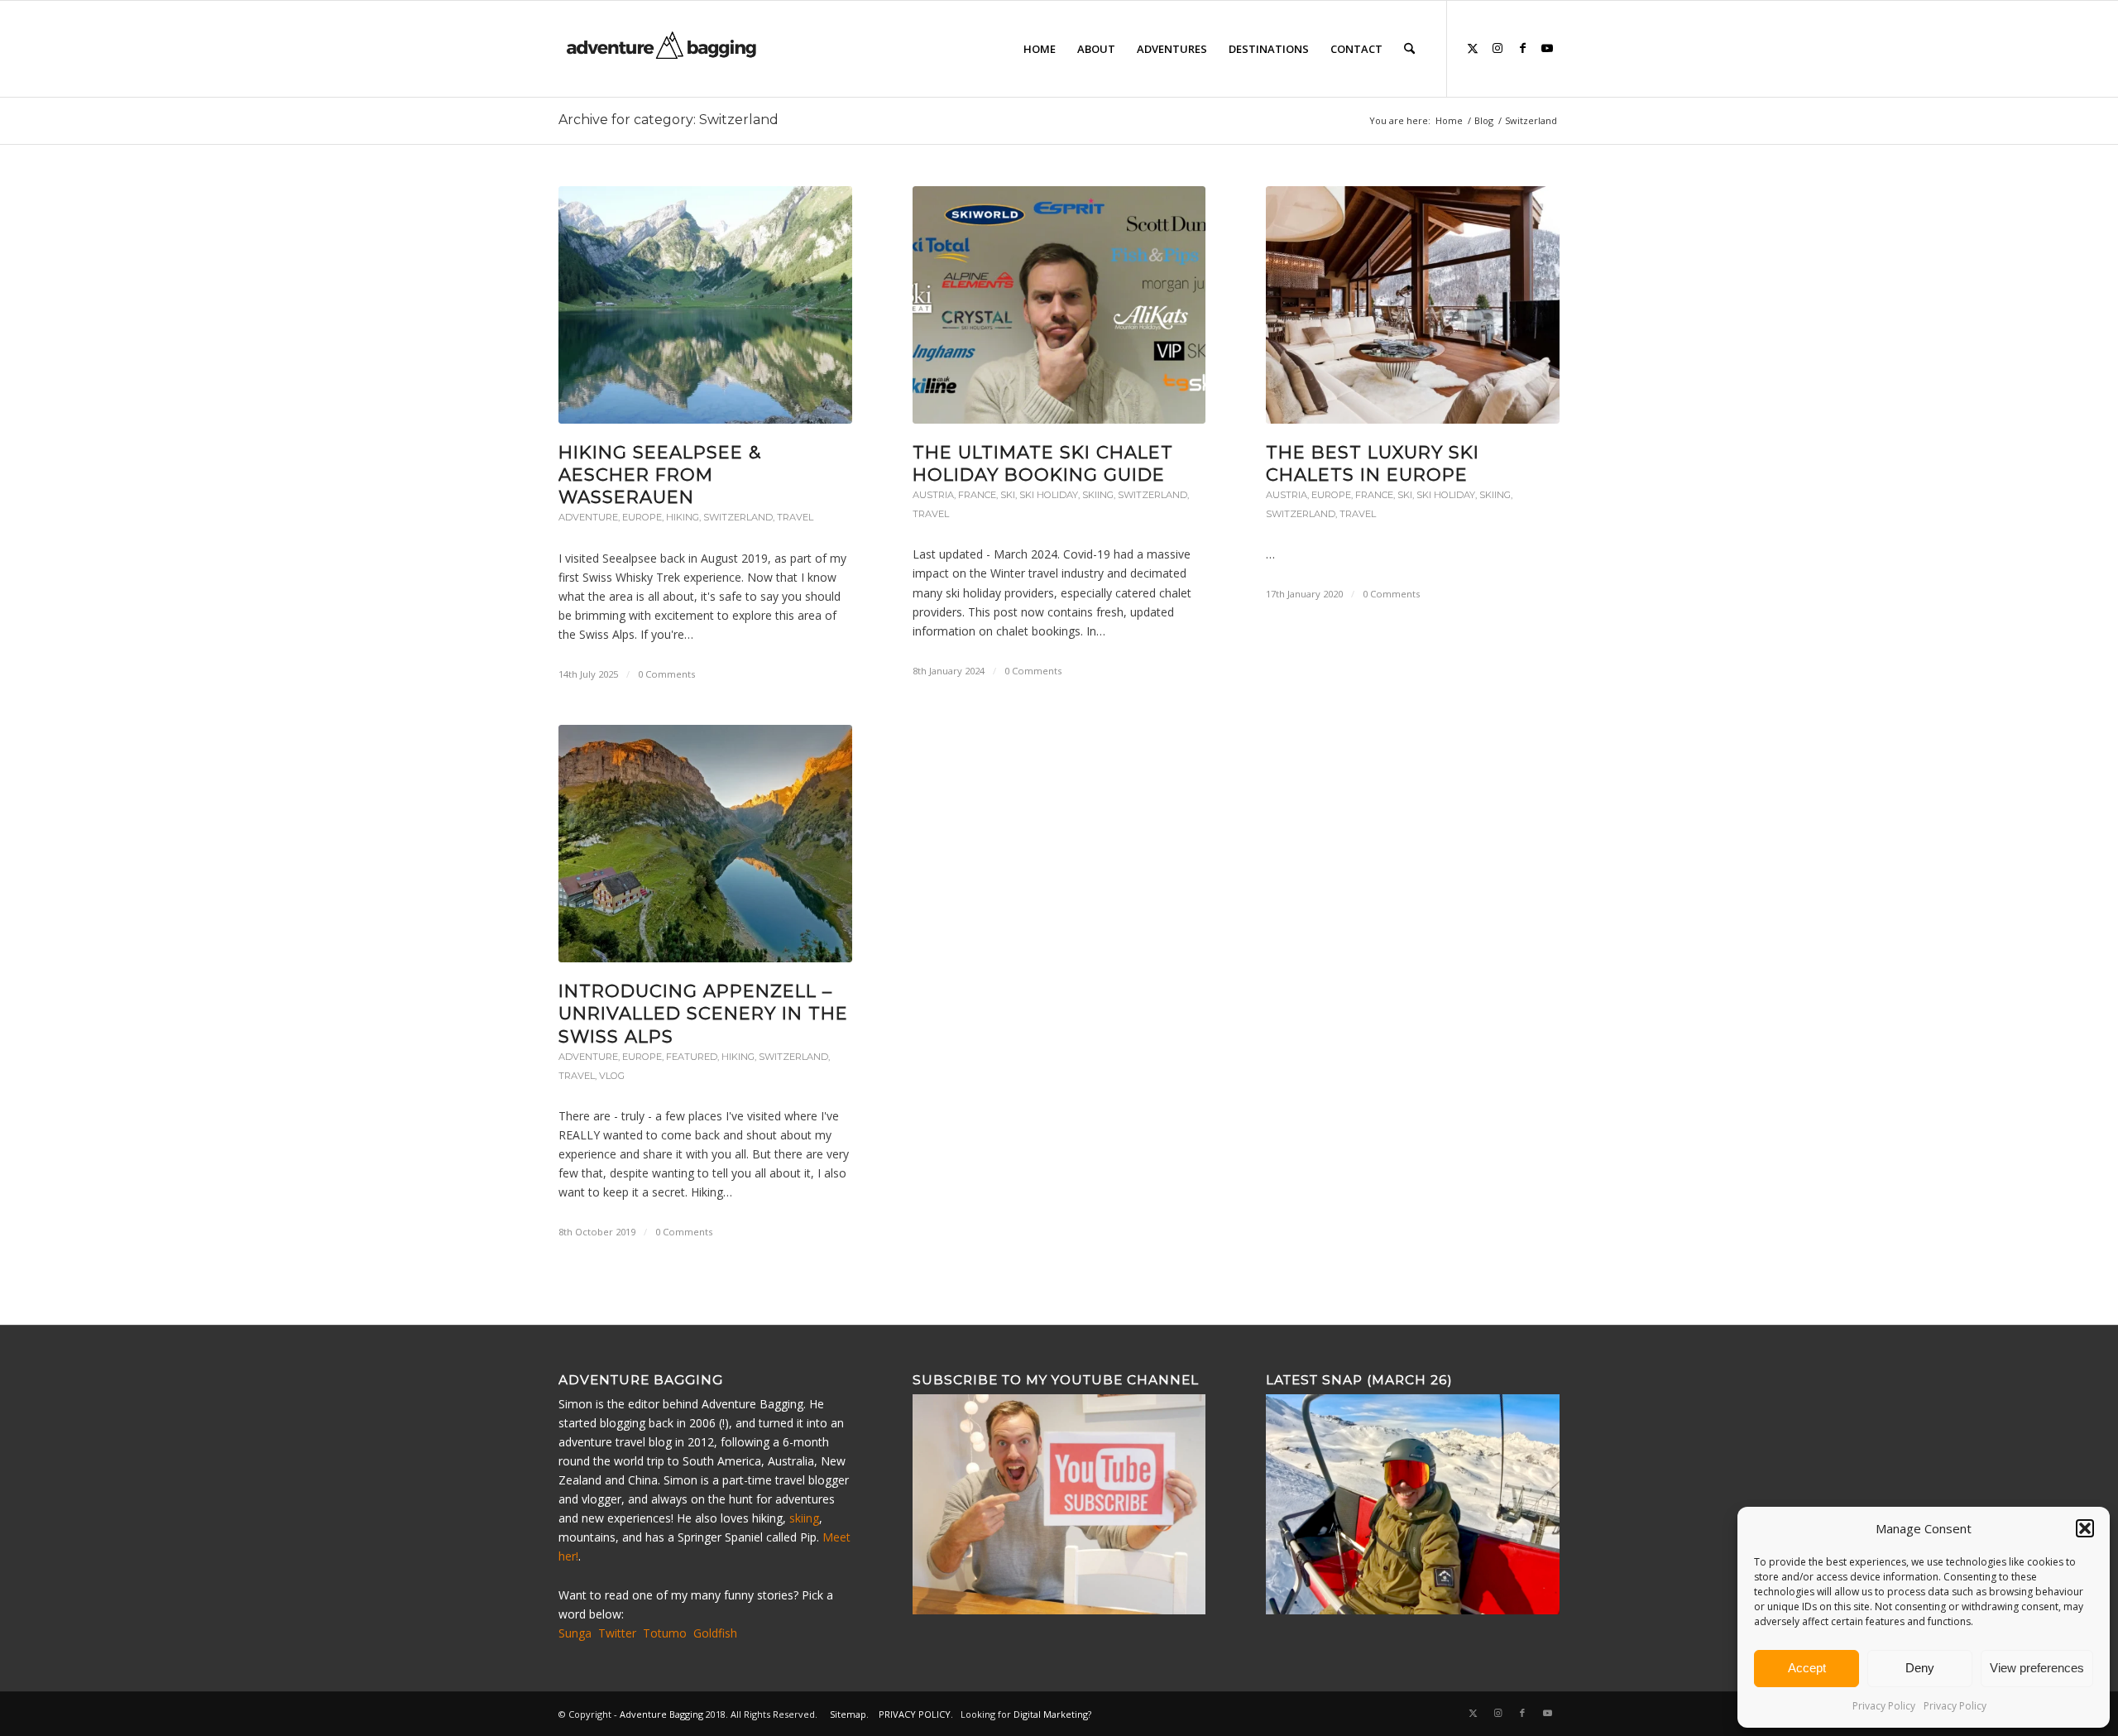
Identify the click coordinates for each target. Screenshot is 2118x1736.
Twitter (617, 1633)
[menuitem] (1040, 49)
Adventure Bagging (661, 1714)
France (977, 495)
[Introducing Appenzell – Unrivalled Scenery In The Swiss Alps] (705, 844)
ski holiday (1049, 495)
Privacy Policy (1884, 1706)
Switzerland (738, 517)
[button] (2085, 1528)
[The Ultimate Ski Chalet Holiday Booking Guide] (1059, 305)
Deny (1920, 1668)
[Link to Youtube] (1547, 48)
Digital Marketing (1051, 1714)
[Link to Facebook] (1522, 48)
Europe (642, 517)
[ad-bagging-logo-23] (663, 49)
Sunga (575, 1633)
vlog (612, 1076)
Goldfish (715, 1633)
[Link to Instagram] (1497, 48)
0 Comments (666, 674)
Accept (1807, 1668)
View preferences (2037, 1668)
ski (1008, 495)
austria (933, 495)
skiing (1098, 495)
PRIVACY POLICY (915, 1714)
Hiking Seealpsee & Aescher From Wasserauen (660, 475)
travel (795, 517)
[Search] (1409, 49)
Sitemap (848, 1714)
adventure (588, 517)
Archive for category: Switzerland (668, 120)
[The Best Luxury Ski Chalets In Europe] (1413, 305)
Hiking (683, 517)
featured (692, 1057)
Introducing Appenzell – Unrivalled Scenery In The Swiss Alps (703, 1014)
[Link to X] (1473, 48)
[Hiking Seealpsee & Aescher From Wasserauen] (705, 305)
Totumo (665, 1633)
